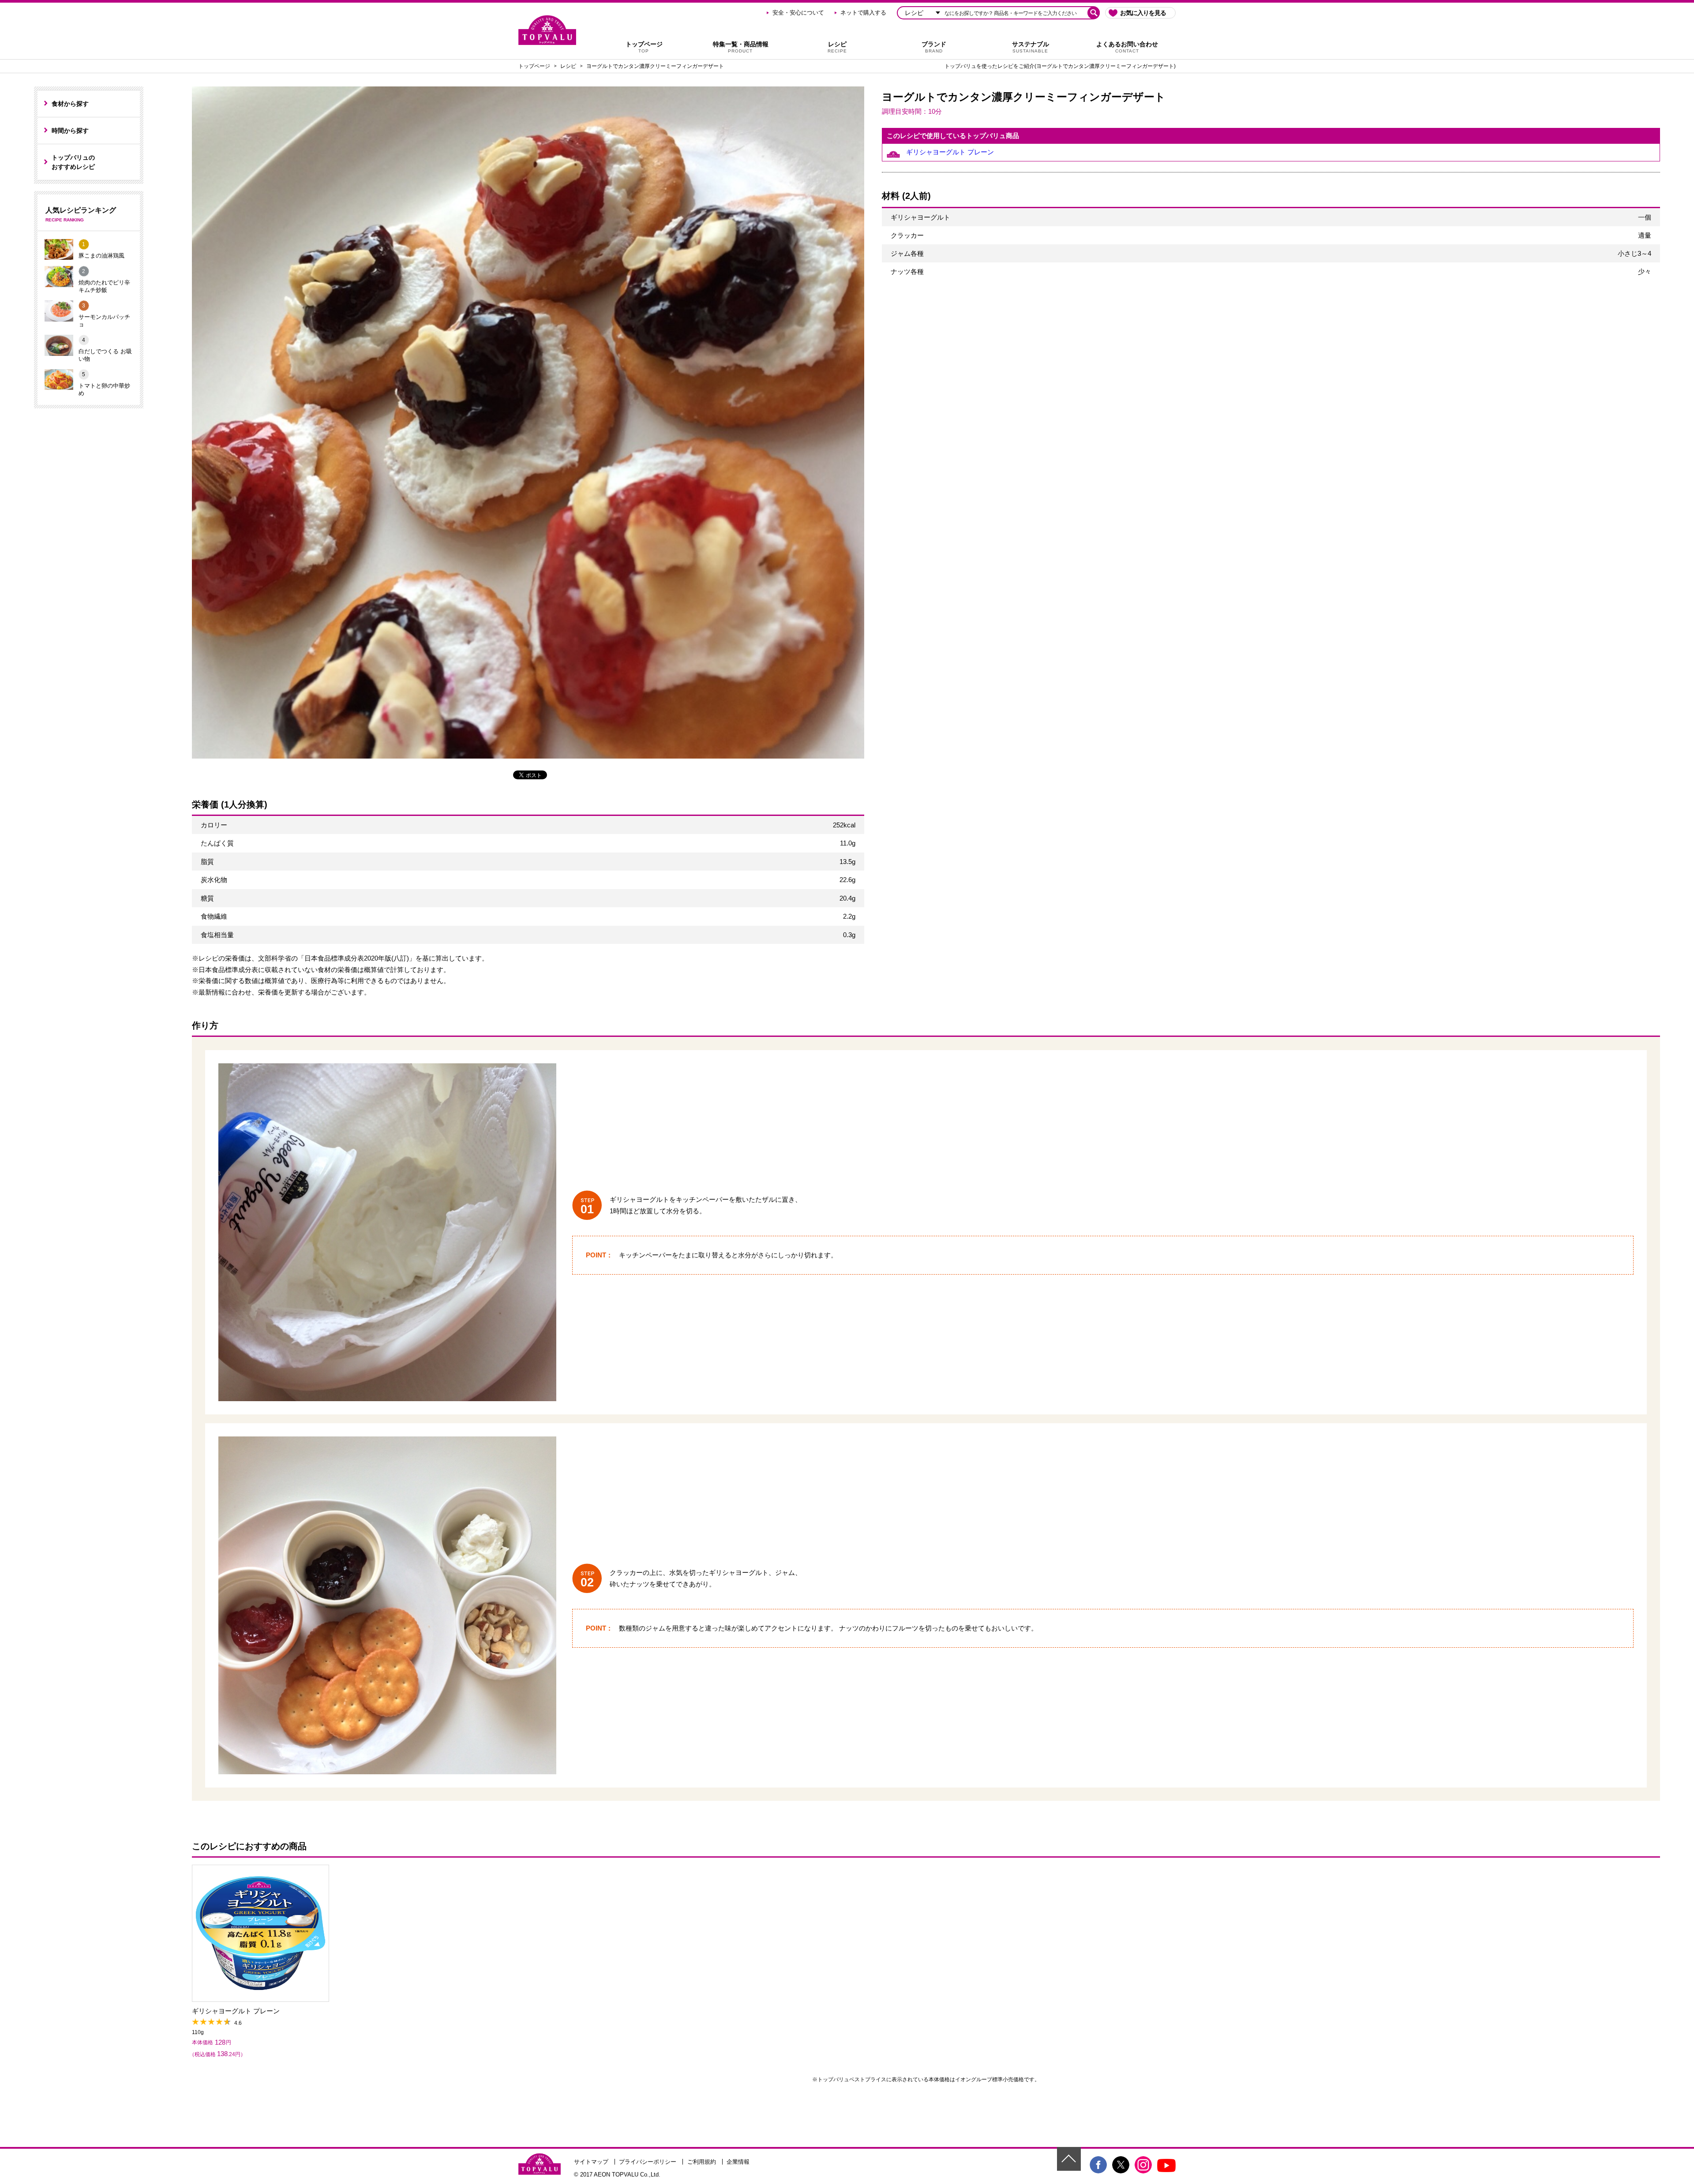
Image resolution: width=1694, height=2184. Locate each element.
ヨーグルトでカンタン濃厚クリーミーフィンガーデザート (655, 66)
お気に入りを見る (1143, 13)
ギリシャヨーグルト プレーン (950, 152)
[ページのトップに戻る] (1069, 2159)
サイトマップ (591, 2162)
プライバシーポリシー (648, 2162)
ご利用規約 (702, 2162)
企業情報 (738, 2162)
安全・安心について (798, 13)
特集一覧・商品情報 (741, 47)
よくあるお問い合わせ (1127, 47)
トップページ (644, 47)
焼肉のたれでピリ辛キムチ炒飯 (104, 286)
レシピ (837, 47)
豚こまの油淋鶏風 (101, 256)
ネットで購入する (863, 13)
